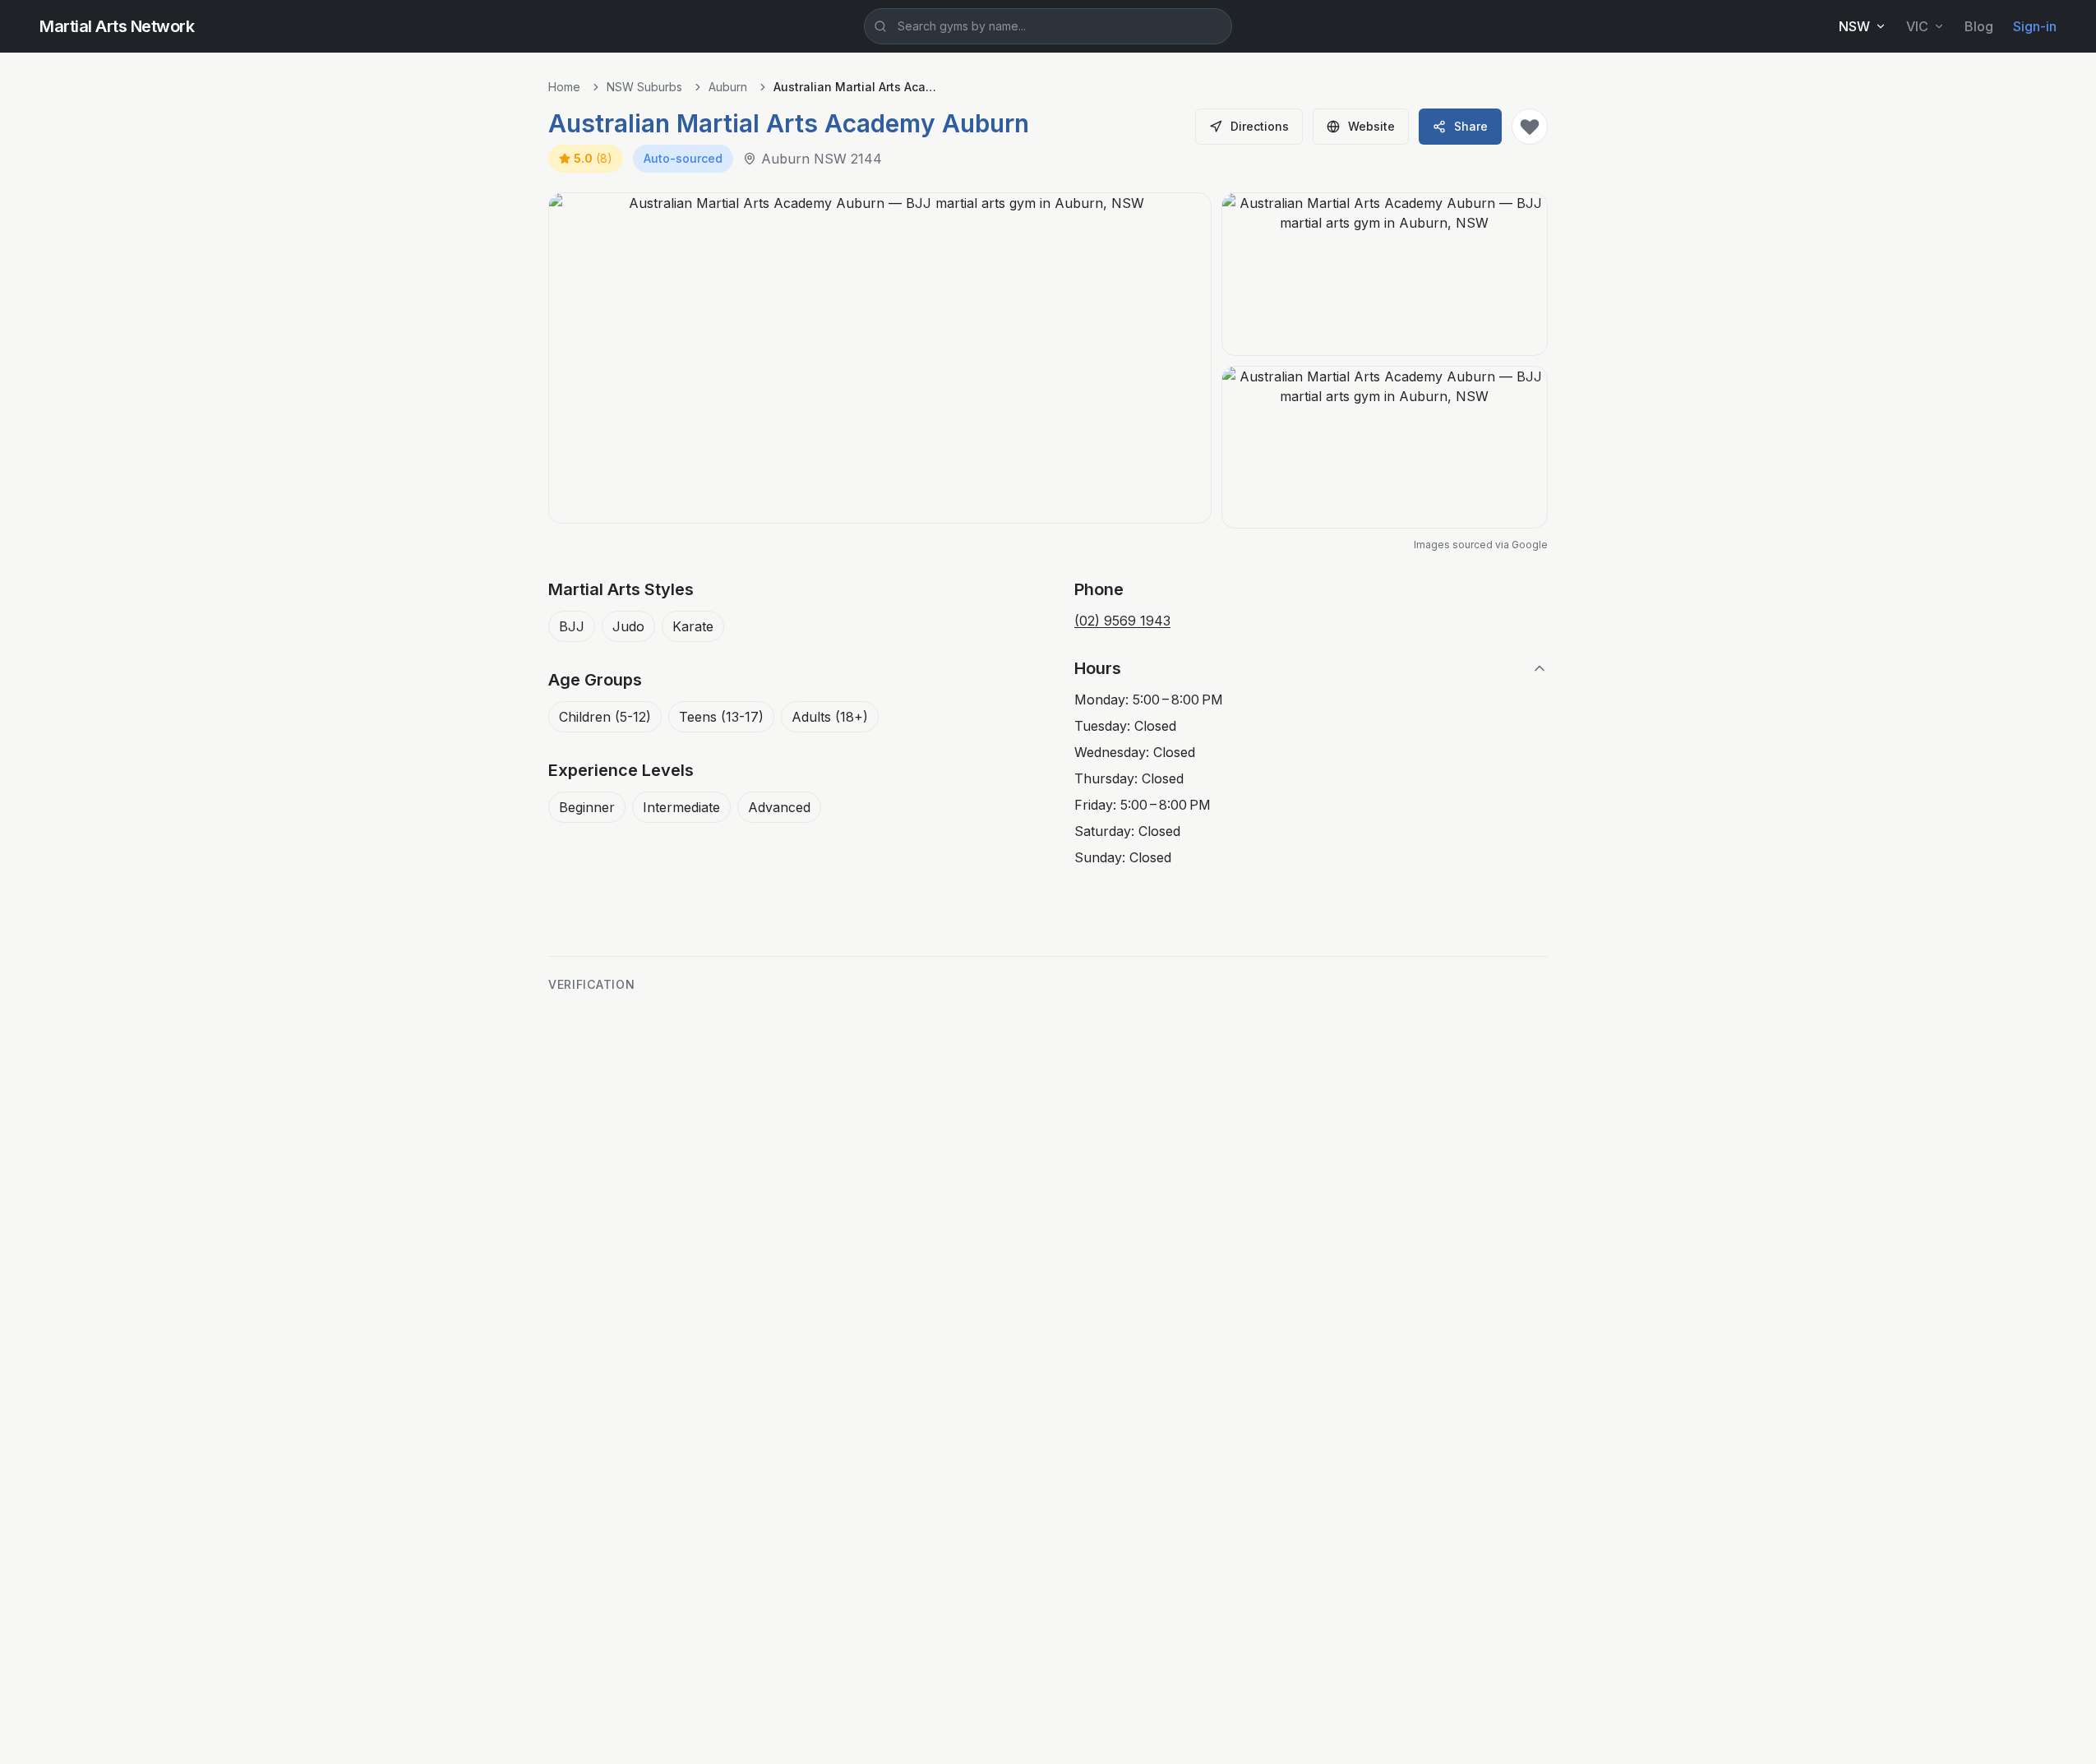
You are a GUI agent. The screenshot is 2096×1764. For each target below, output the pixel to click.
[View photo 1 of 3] (880, 358)
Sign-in (2035, 26)
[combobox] (1048, 26)
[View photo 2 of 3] (1385, 274)
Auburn (728, 87)
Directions (1260, 126)
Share (1471, 126)
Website (1371, 126)
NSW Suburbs (644, 87)
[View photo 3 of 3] (1385, 448)
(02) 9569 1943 (1122, 621)
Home (564, 87)
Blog (1979, 26)
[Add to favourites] (1530, 127)
